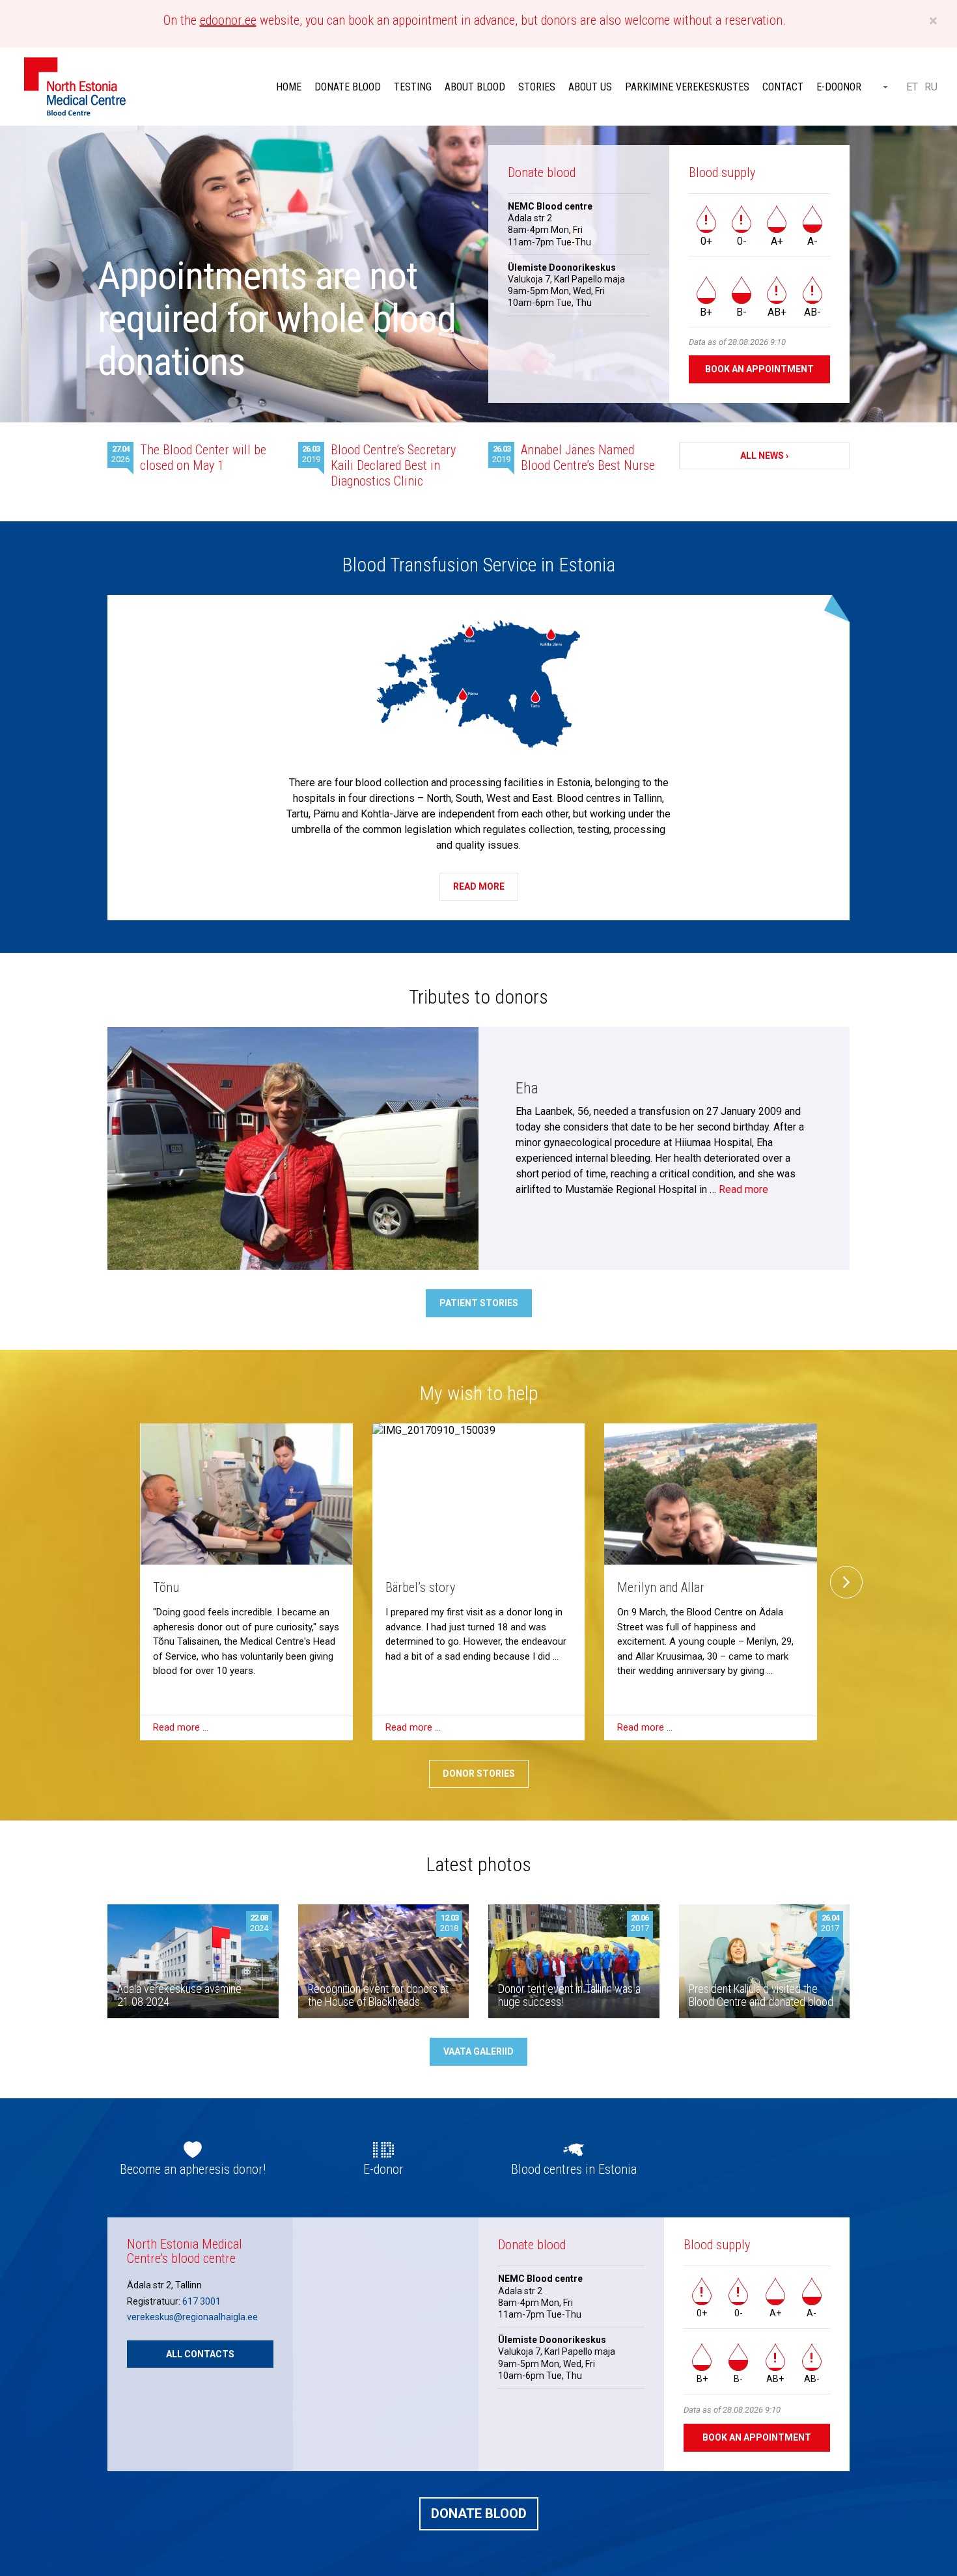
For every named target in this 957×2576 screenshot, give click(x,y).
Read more (479, 886)
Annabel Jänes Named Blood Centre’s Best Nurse (588, 458)
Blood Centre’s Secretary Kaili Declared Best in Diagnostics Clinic (393, 465)
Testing (413, 87)
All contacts (200, 2354)
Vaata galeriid (478, 2051)
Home (289, 87)
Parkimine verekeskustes (687, 87)
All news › (764, 456)
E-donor (383, 2169)
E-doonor (839, 87)
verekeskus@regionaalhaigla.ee (192, 2317)
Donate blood (348, 87)
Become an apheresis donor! (193, 2169)
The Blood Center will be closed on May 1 (203, 458)
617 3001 (201, 2301)
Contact (783, 87)
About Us (590, 87)
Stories (537, 87)
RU (931, 87)
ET (912, 87)
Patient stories (479, 1303)
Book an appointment (759, 369)
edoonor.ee (228, 20)
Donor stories (479, 1774)
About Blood (475, 87)
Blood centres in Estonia (574, 2169)
